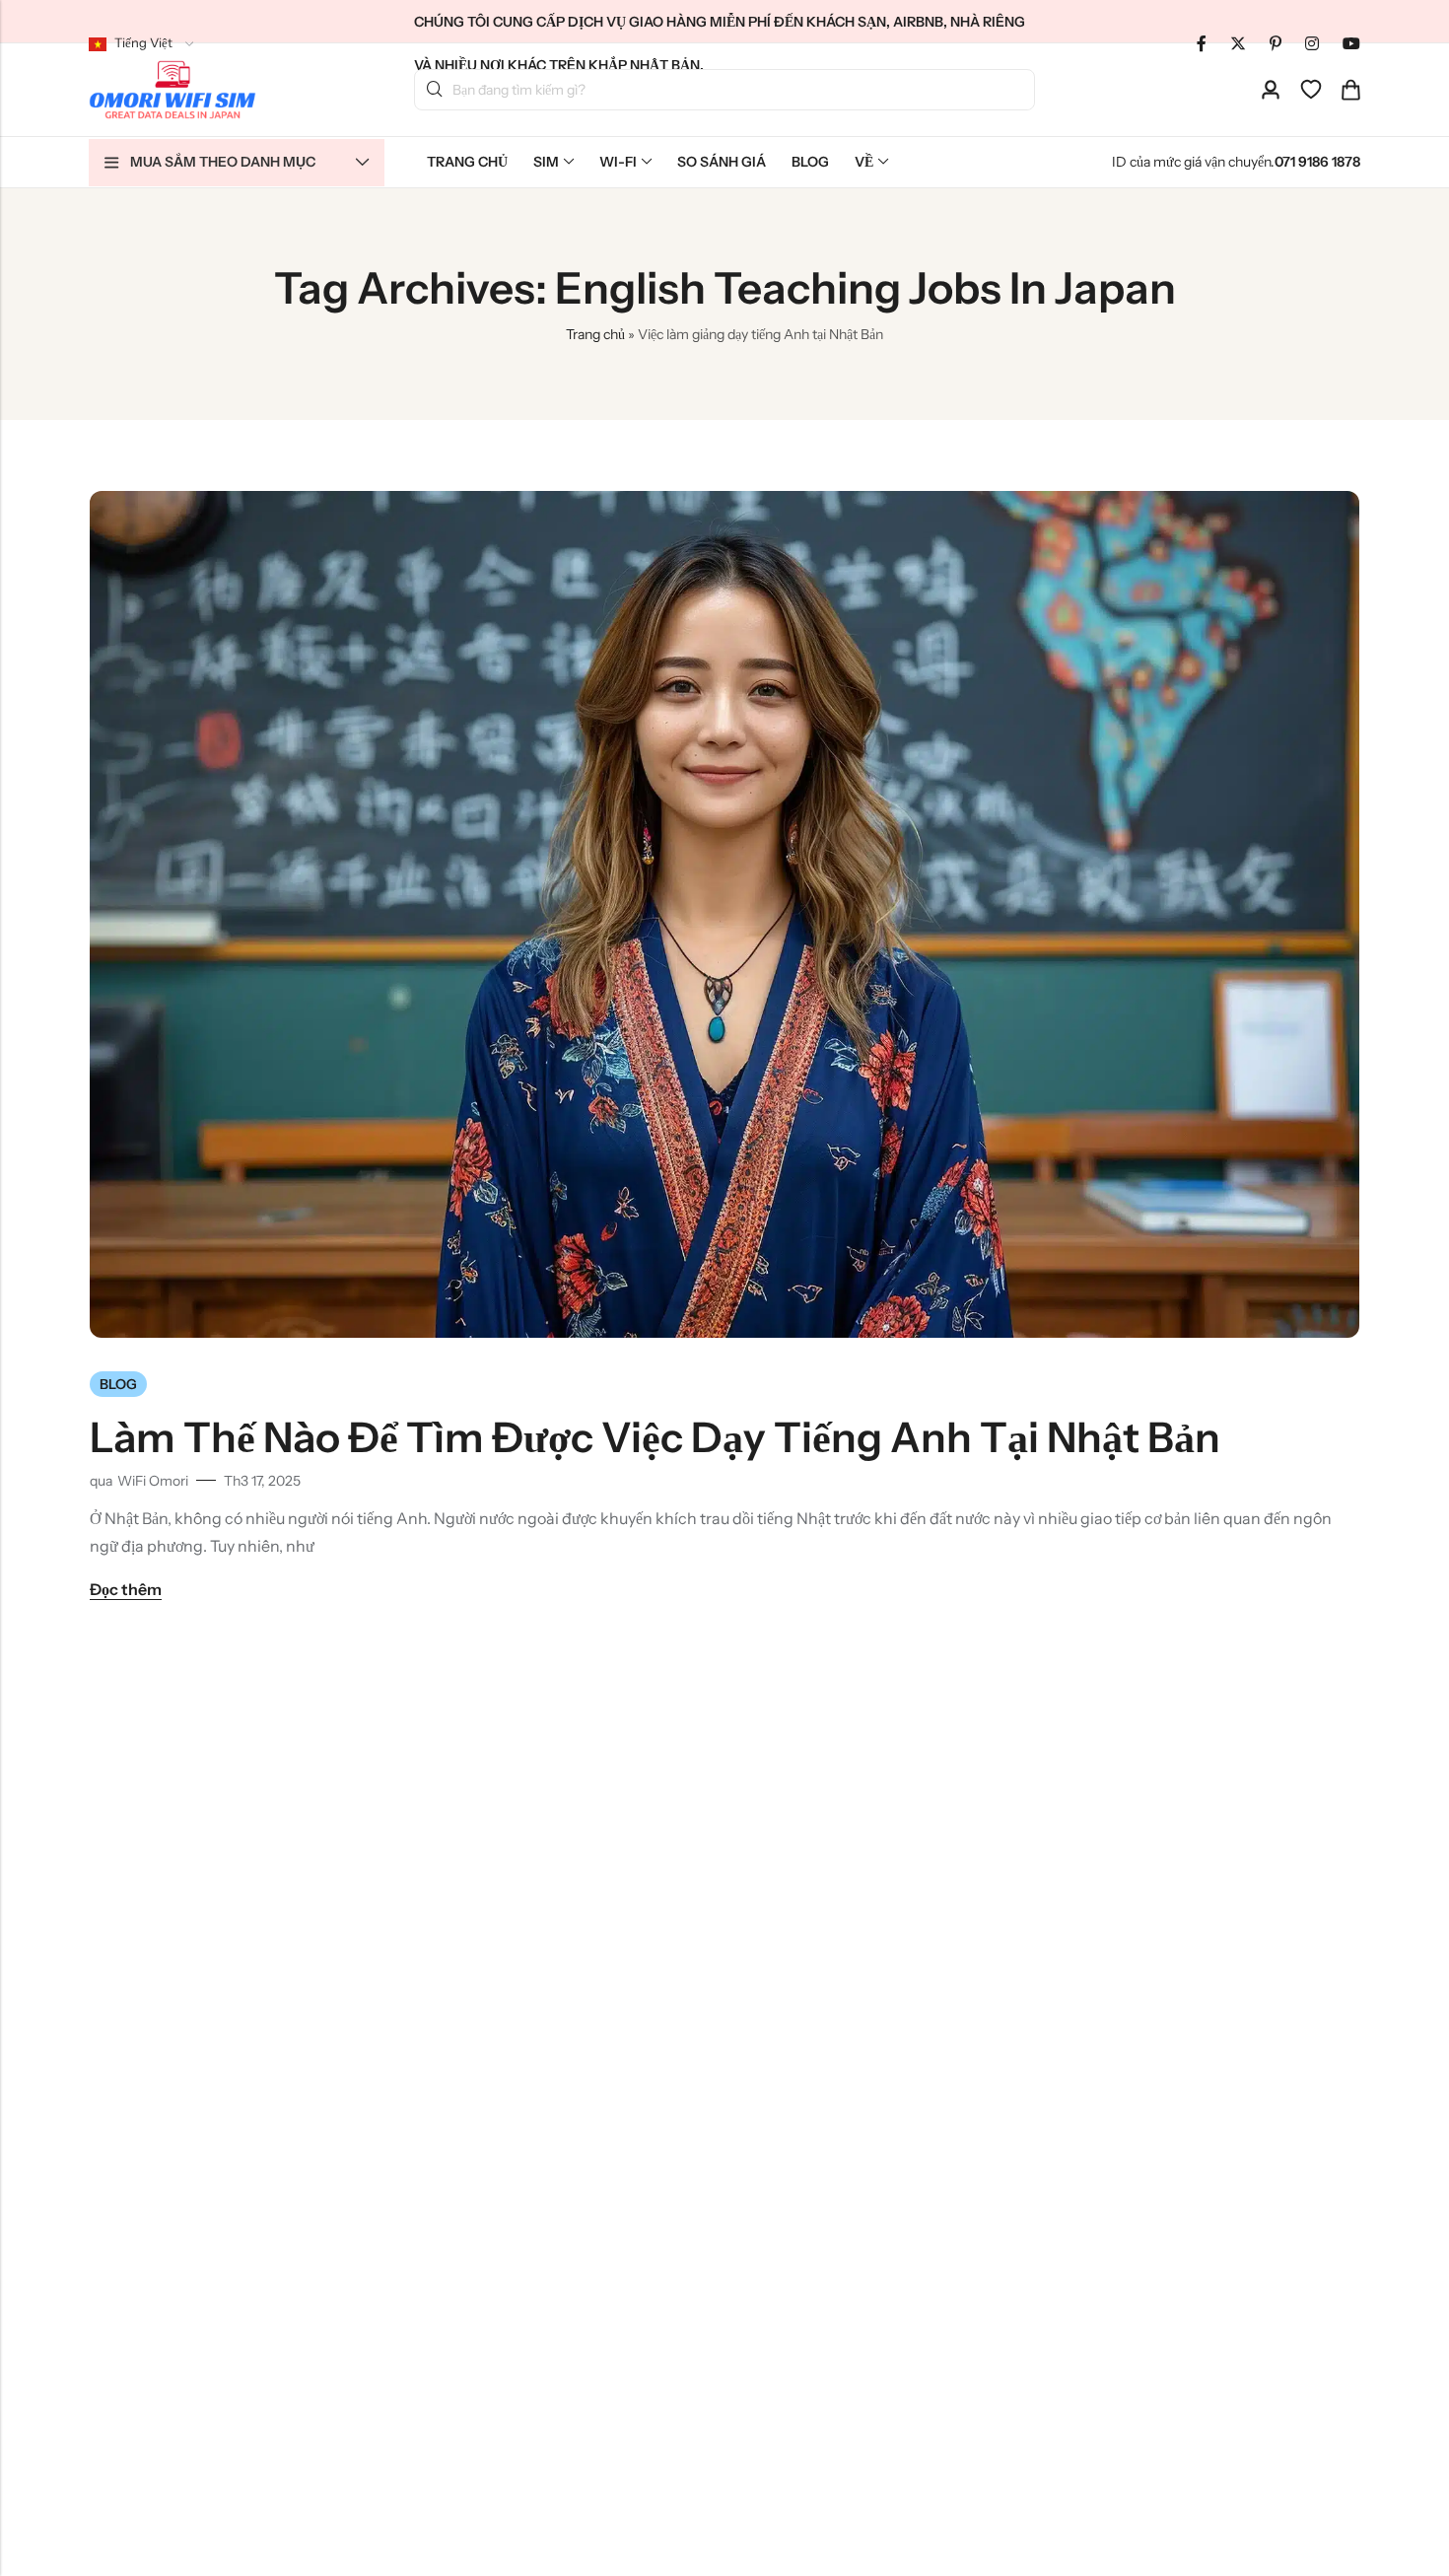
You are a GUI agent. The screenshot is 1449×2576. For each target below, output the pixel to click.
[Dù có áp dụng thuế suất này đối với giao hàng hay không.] (1202, 43)
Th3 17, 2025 (262, 1481)
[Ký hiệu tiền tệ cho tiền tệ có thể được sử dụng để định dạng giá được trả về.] (1312, 43)
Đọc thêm (126, 1589)
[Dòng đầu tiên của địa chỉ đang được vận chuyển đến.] (1271, 90)
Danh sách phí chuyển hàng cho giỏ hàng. (435, 90)
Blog (118, 1384)
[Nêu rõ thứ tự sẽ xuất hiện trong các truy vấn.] (1238, 43)
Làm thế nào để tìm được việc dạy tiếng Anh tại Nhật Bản (655, 1437)
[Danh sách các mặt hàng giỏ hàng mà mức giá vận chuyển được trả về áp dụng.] (1350, 90)
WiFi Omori (153, 1481)
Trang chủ (595, 334)
